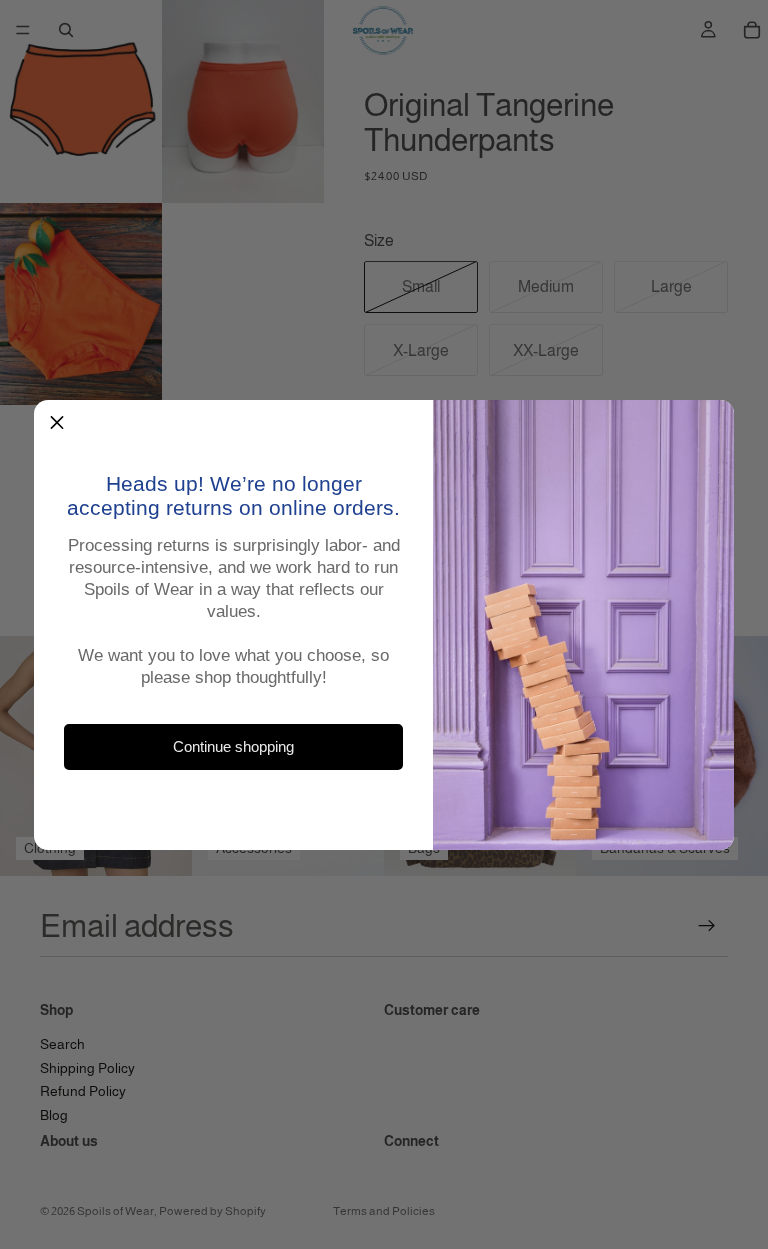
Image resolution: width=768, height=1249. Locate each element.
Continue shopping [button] (233, 746)
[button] (57, 423)
